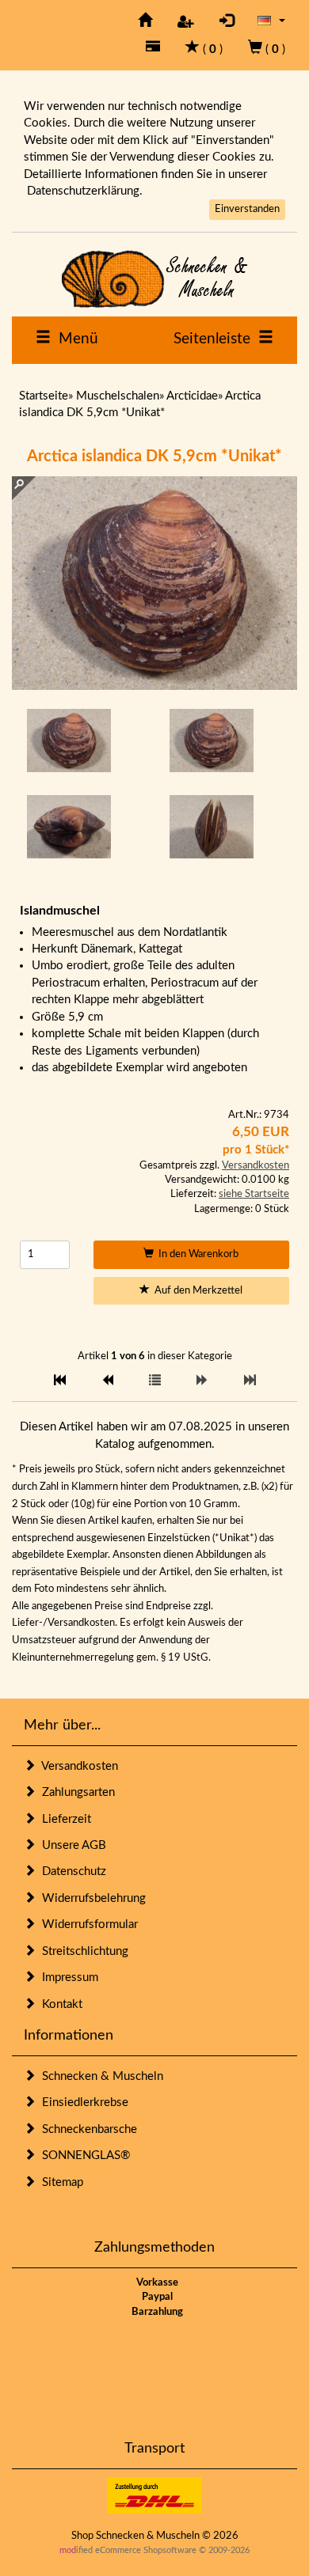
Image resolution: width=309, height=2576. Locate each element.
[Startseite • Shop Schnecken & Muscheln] (154, 279)
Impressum (67, 1977)
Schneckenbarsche (86, 2129)
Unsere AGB (71, 1845)
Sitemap (59, 2182)
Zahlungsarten (75, 1792)
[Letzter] (250, 1381)
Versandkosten (256, 1166)
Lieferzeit (63, 1819)
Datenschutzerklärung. (85, 191)
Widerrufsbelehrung (91, 1898)
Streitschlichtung (82, 1951)
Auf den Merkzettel (196, 1291)
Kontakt (59, 2004)
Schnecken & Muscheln (99, 2076)
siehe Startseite (254, 1194)
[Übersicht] (155, 1381)
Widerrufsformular (87, 1924)
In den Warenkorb (196, 1254)
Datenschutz (71, 1871)
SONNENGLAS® (83, 2156)
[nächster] (202, 1381)
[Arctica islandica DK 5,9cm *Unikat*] (69, 741)
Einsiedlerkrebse (82, 2102)
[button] (271, 20)
